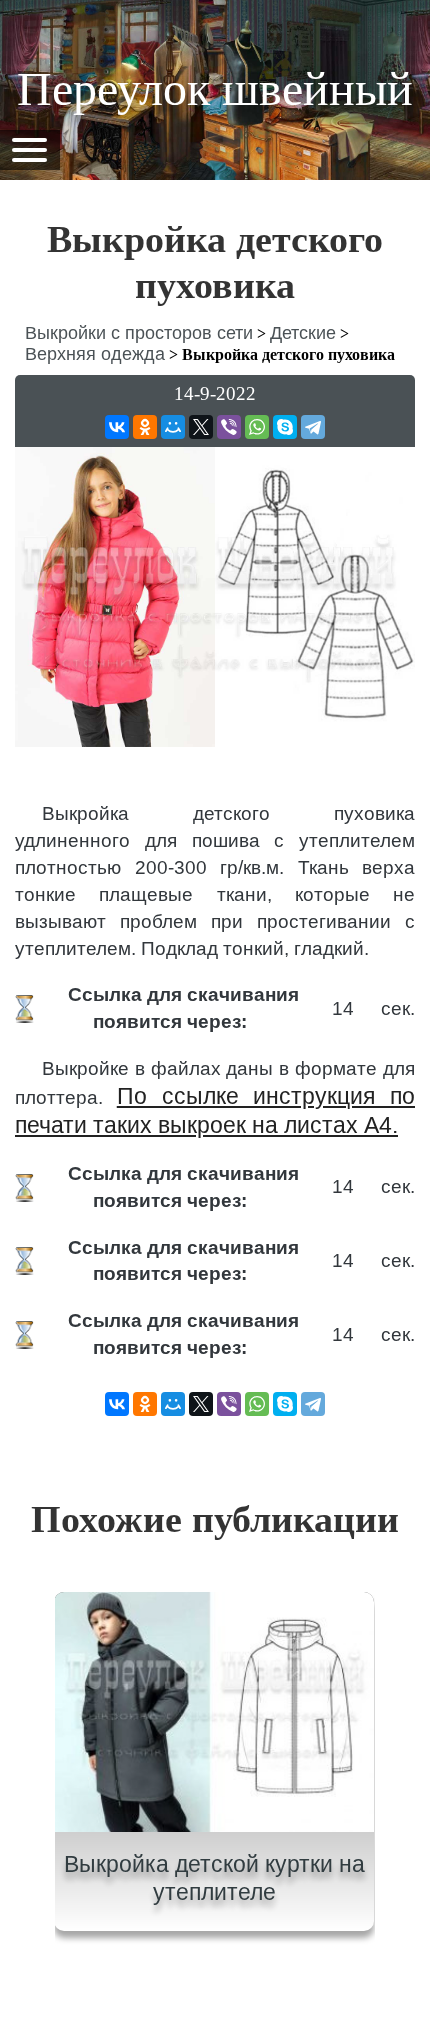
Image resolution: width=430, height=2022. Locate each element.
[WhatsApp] (257, 427)
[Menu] (29, 148)
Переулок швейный (215, 88)
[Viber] (229, 427)
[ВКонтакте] (117, 427)
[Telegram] (313, 427)
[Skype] (285, 427)
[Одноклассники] (145, 427)
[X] (201, 427)
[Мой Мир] (173, 427)
